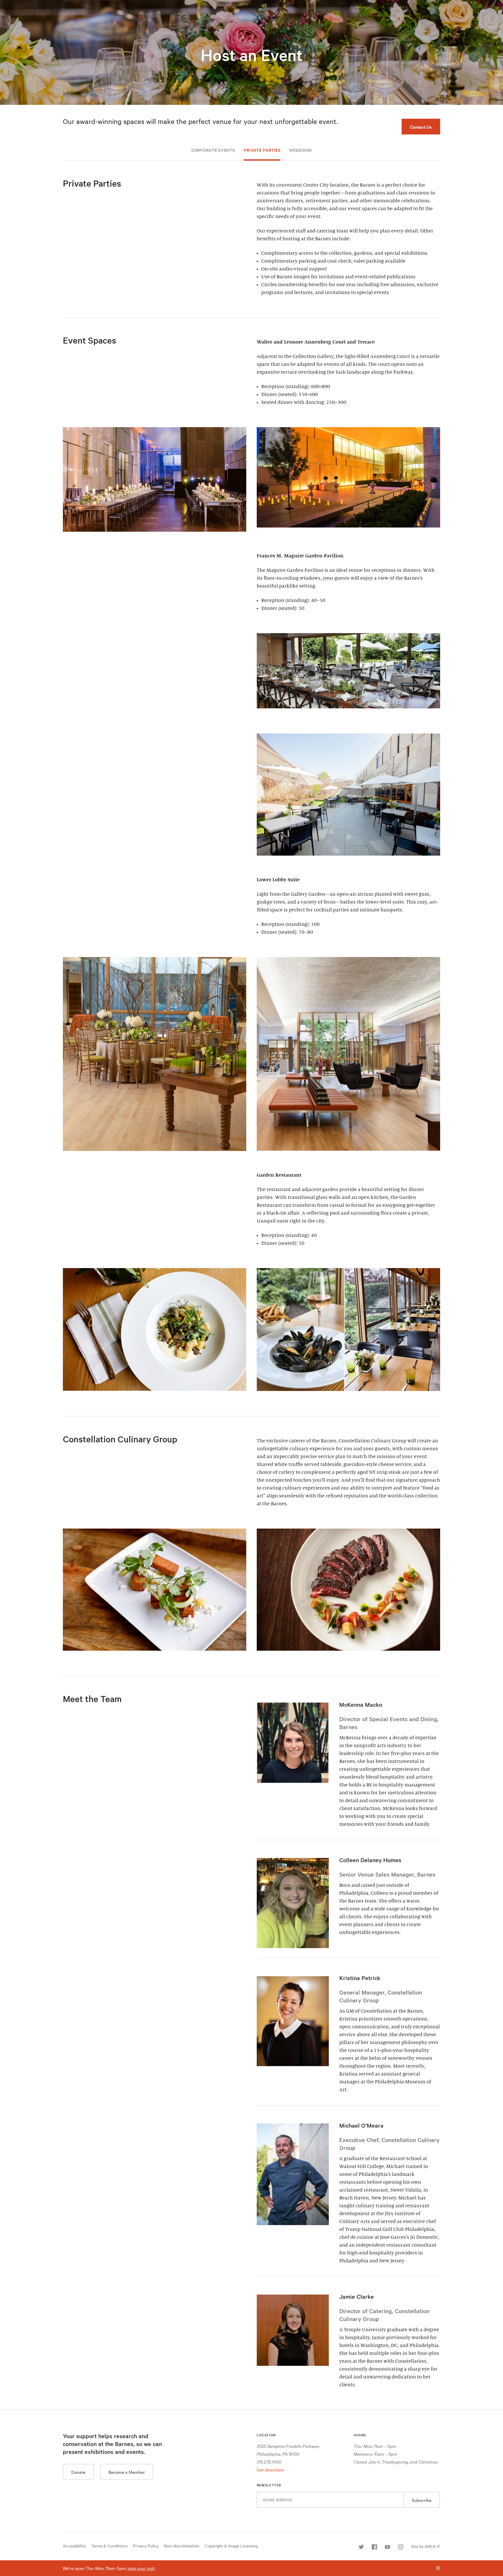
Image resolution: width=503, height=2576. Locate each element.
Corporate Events (213, 150)
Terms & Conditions (109, 2546)
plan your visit (141, 2568)
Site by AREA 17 (426, 2546)
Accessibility (74, 2546)
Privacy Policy (146, 2546)
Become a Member (127, 2472)
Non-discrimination (182, 2546)
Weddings (300, 150)
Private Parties (262, 150)
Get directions (270, 2469)
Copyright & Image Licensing (231, 2546)
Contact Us (421, 127)
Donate (78, 2472)
